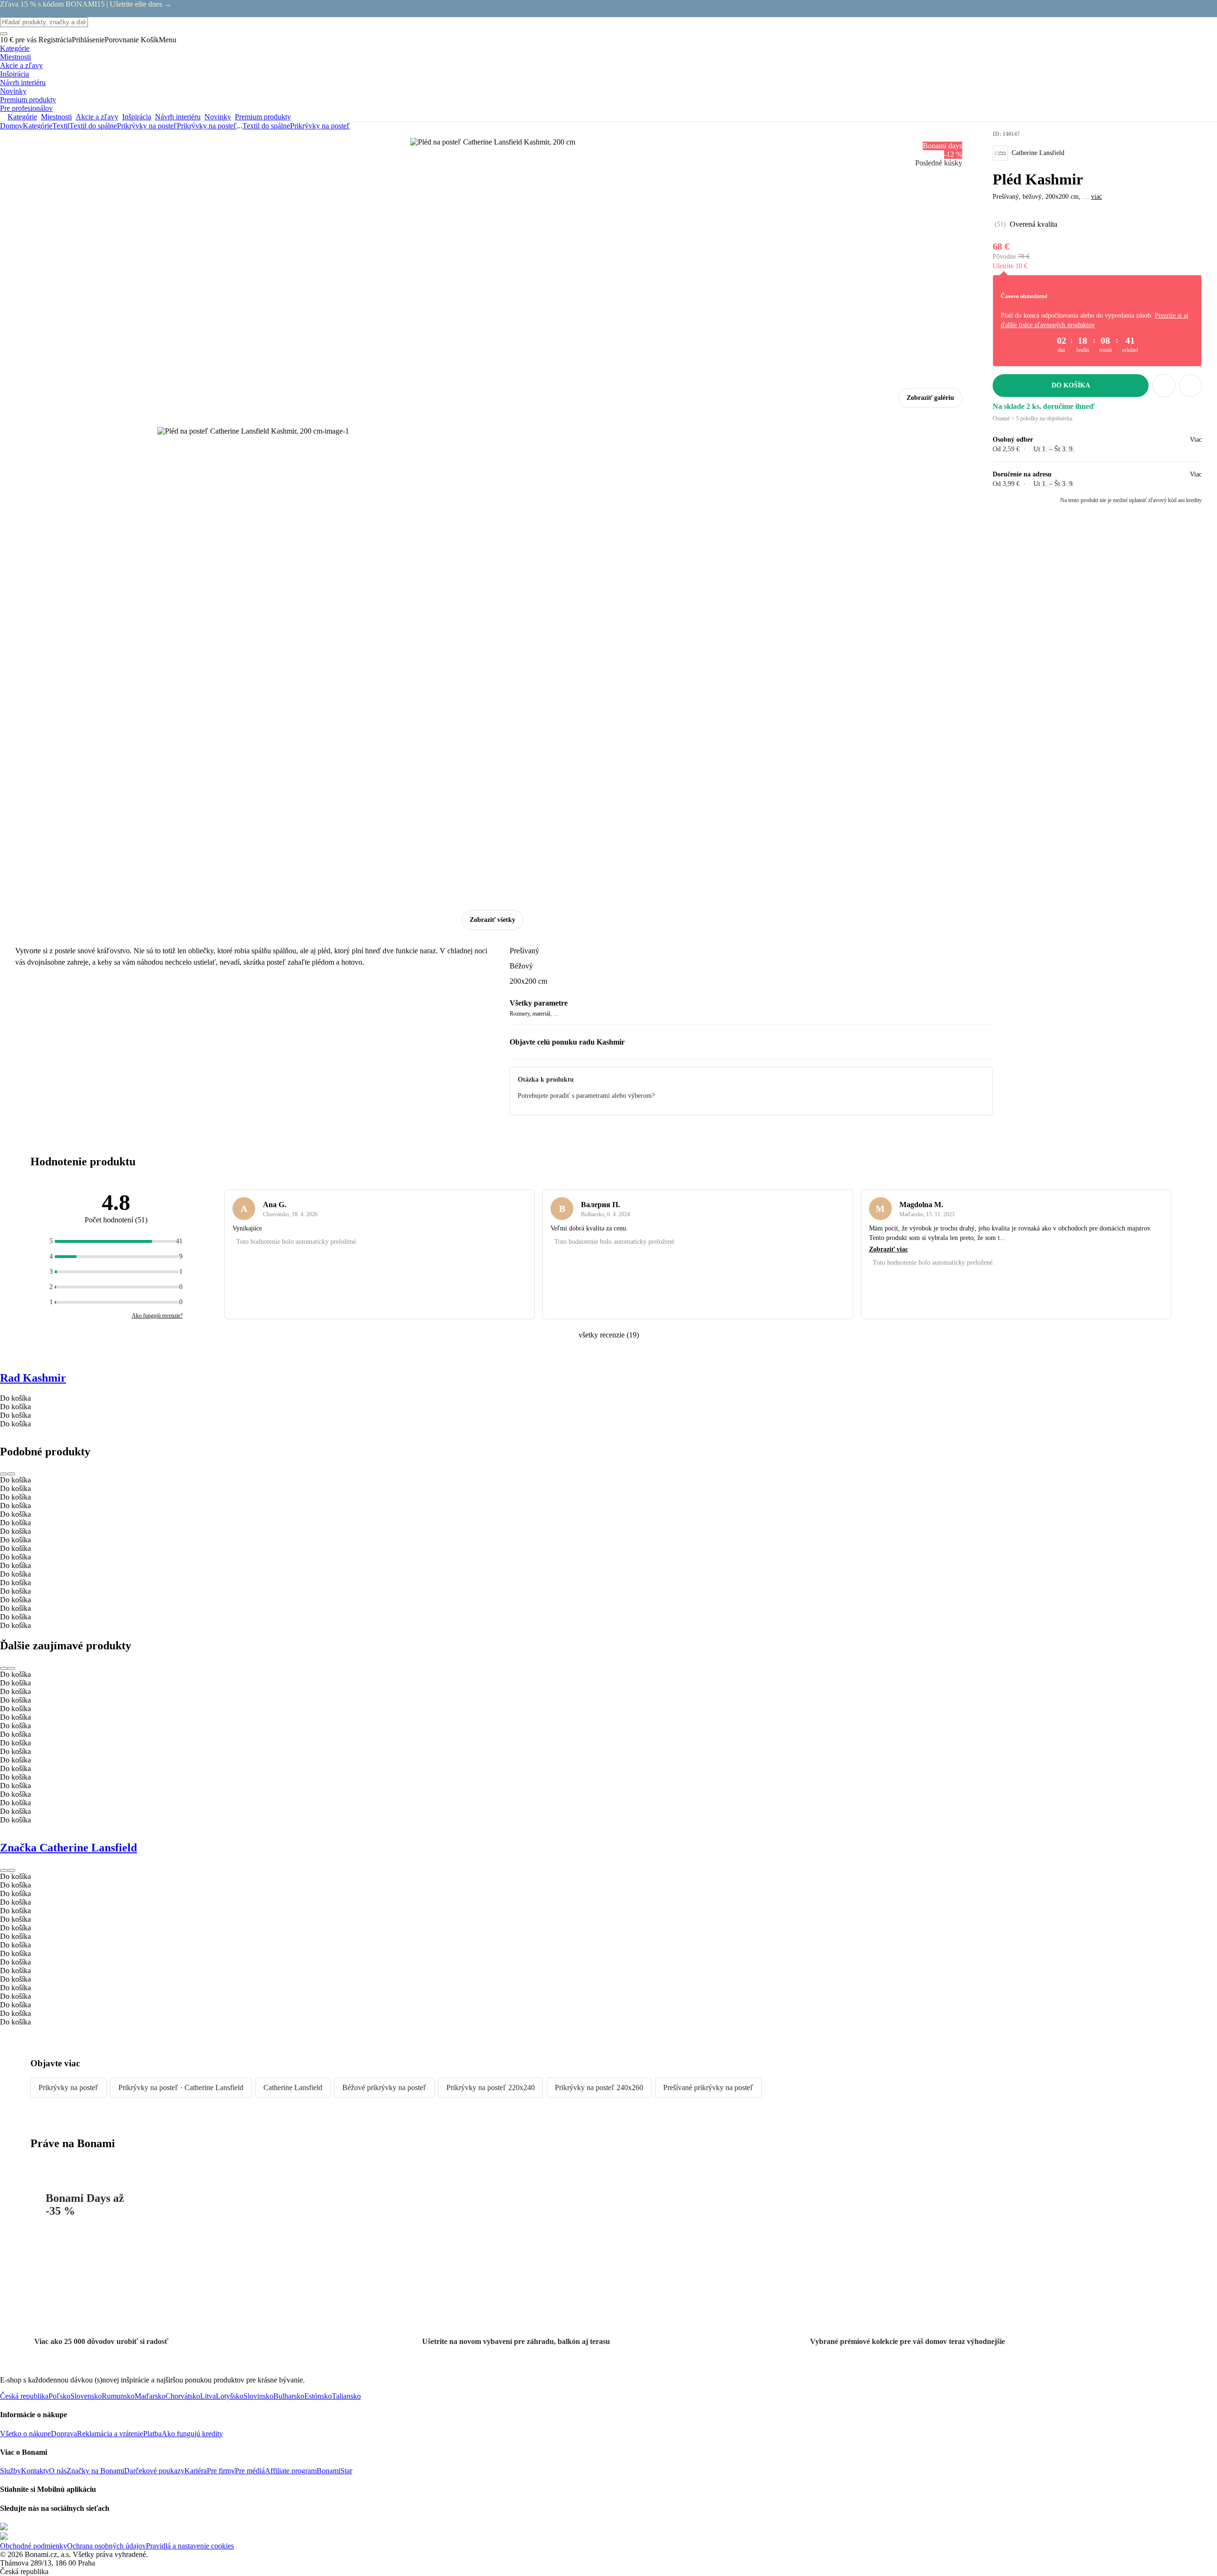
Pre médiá (250, 2471)
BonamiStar (334, 2471)
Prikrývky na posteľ (207, 126)
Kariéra (196, 2471)
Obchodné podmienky (34, 2546)
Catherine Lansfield (293, 2087)
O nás (58, 2471)
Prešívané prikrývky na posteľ (708, 2087)
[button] (1190, 386)
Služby (10, 2471)
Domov (11, 126)
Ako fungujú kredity (192, 2434)
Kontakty (35, 2471)
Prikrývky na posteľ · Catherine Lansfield (181, 2087)
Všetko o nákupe (25, 2434)
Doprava (64, 2434)
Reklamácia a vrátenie (110, 2434)
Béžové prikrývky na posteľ (384, 2087)
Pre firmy (221, 2471)
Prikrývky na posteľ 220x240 (491, 2087)
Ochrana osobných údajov (106, 2546)
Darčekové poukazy (154, 2471)
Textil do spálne (93, 126)
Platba (152, 2434)
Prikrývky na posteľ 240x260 (599, 2087)
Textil (61, 126)
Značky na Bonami (95, 2471)
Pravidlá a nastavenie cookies (190, 2546)
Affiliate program (291, 2471)
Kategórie (38, 126)
